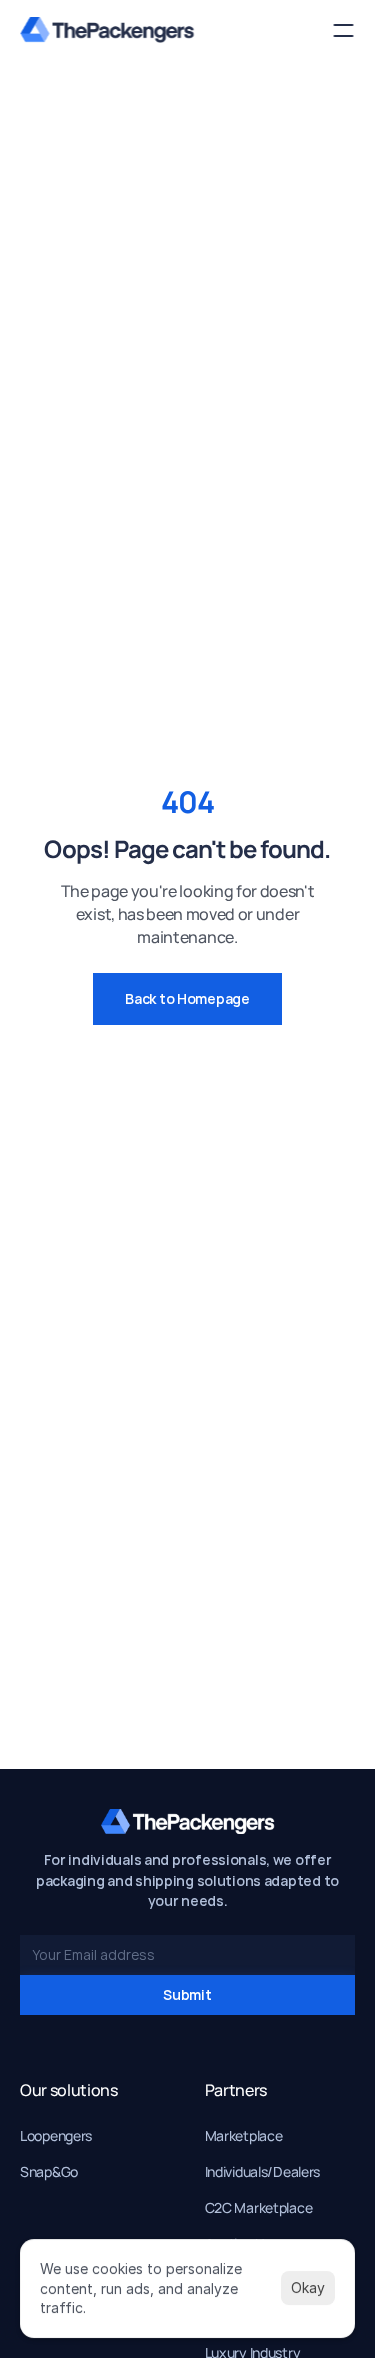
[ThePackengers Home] (107, 30)
